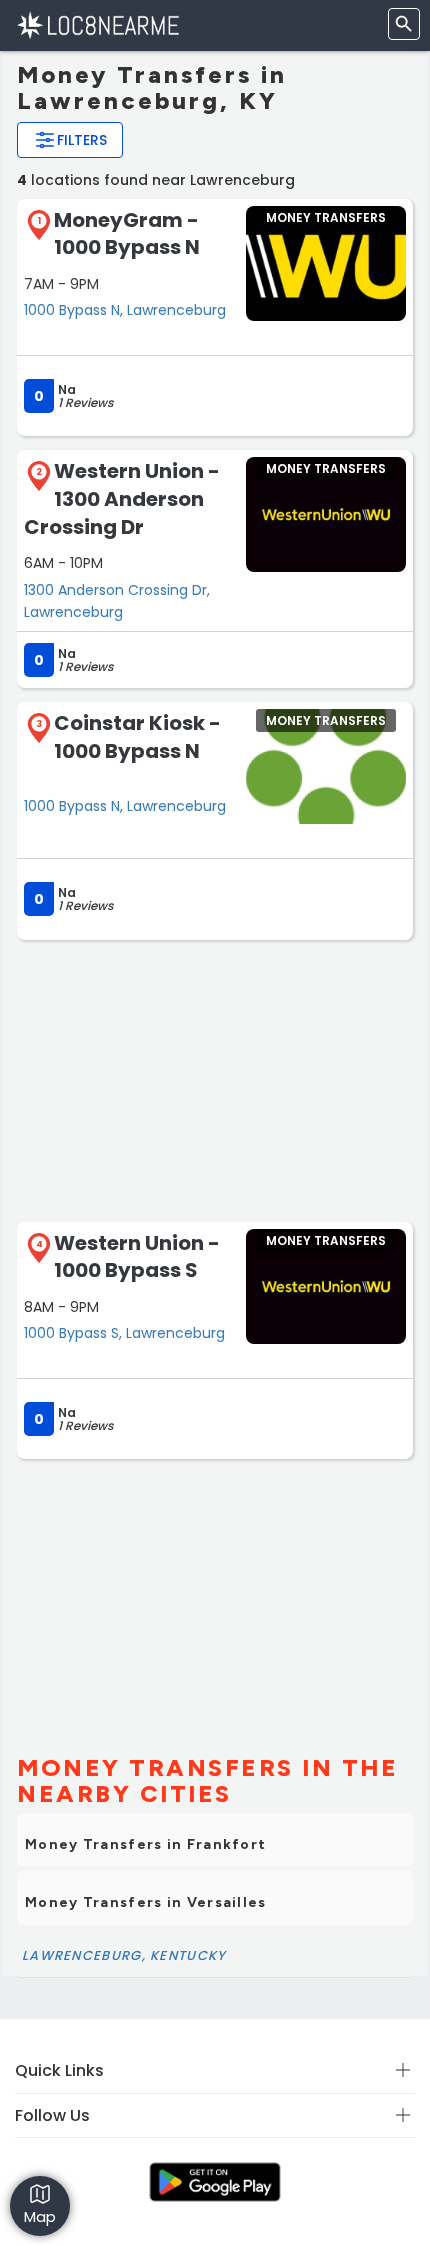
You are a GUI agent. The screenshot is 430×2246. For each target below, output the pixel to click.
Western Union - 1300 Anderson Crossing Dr (122, 498)
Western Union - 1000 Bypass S (137, 1257)
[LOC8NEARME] (97, 24)
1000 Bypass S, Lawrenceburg (124, 1333)
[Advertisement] (215, 1079)
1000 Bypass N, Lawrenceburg (125, 310)
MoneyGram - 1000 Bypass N (127, 234)
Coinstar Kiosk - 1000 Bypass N (137, 737)
